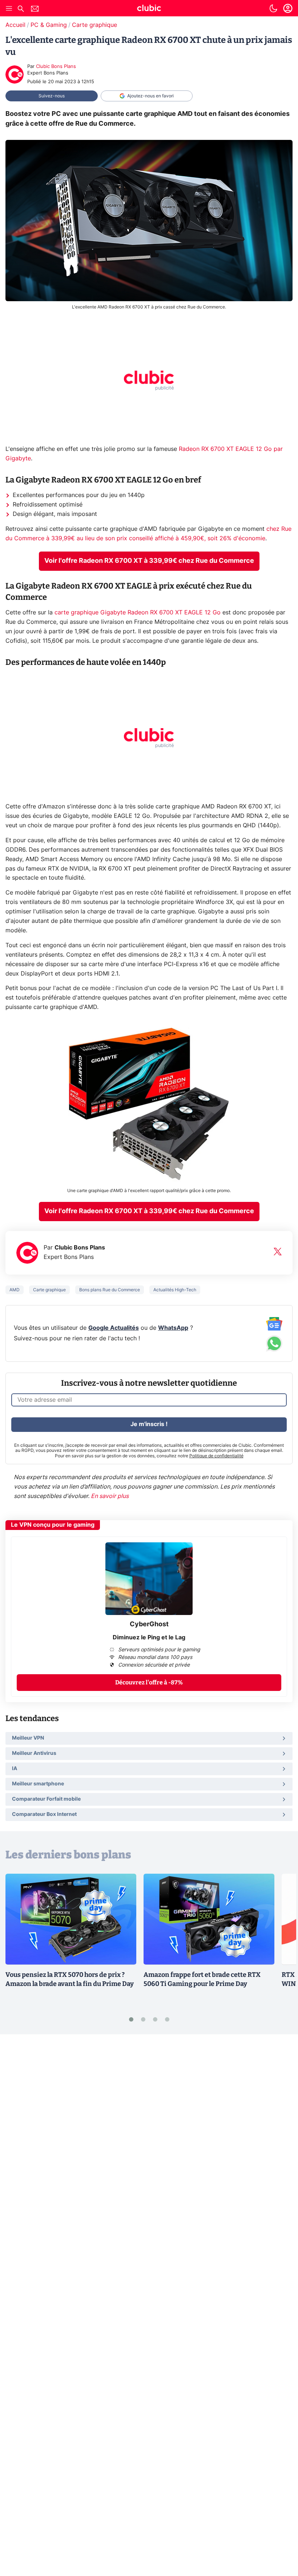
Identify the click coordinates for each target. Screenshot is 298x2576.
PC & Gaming (49, 25)
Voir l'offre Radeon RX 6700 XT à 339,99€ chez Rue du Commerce (149, 561)
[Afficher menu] (9, 8)
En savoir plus (110, 1496)
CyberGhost (149, 1624)
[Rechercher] (21, 10)
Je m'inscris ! (149, 1424)
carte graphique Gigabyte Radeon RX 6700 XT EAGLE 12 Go (138, 613)
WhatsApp (173, 1328)
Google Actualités (114, 1328)
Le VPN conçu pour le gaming (53, 1525)
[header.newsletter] (35, 10)
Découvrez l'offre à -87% (149, 1682)
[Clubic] (149, 9)
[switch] (273, 8)
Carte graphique (94, 25)
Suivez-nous (52, 96)
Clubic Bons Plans (56, 67)
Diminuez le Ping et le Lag (149, 1638)
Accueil (15, 25)
